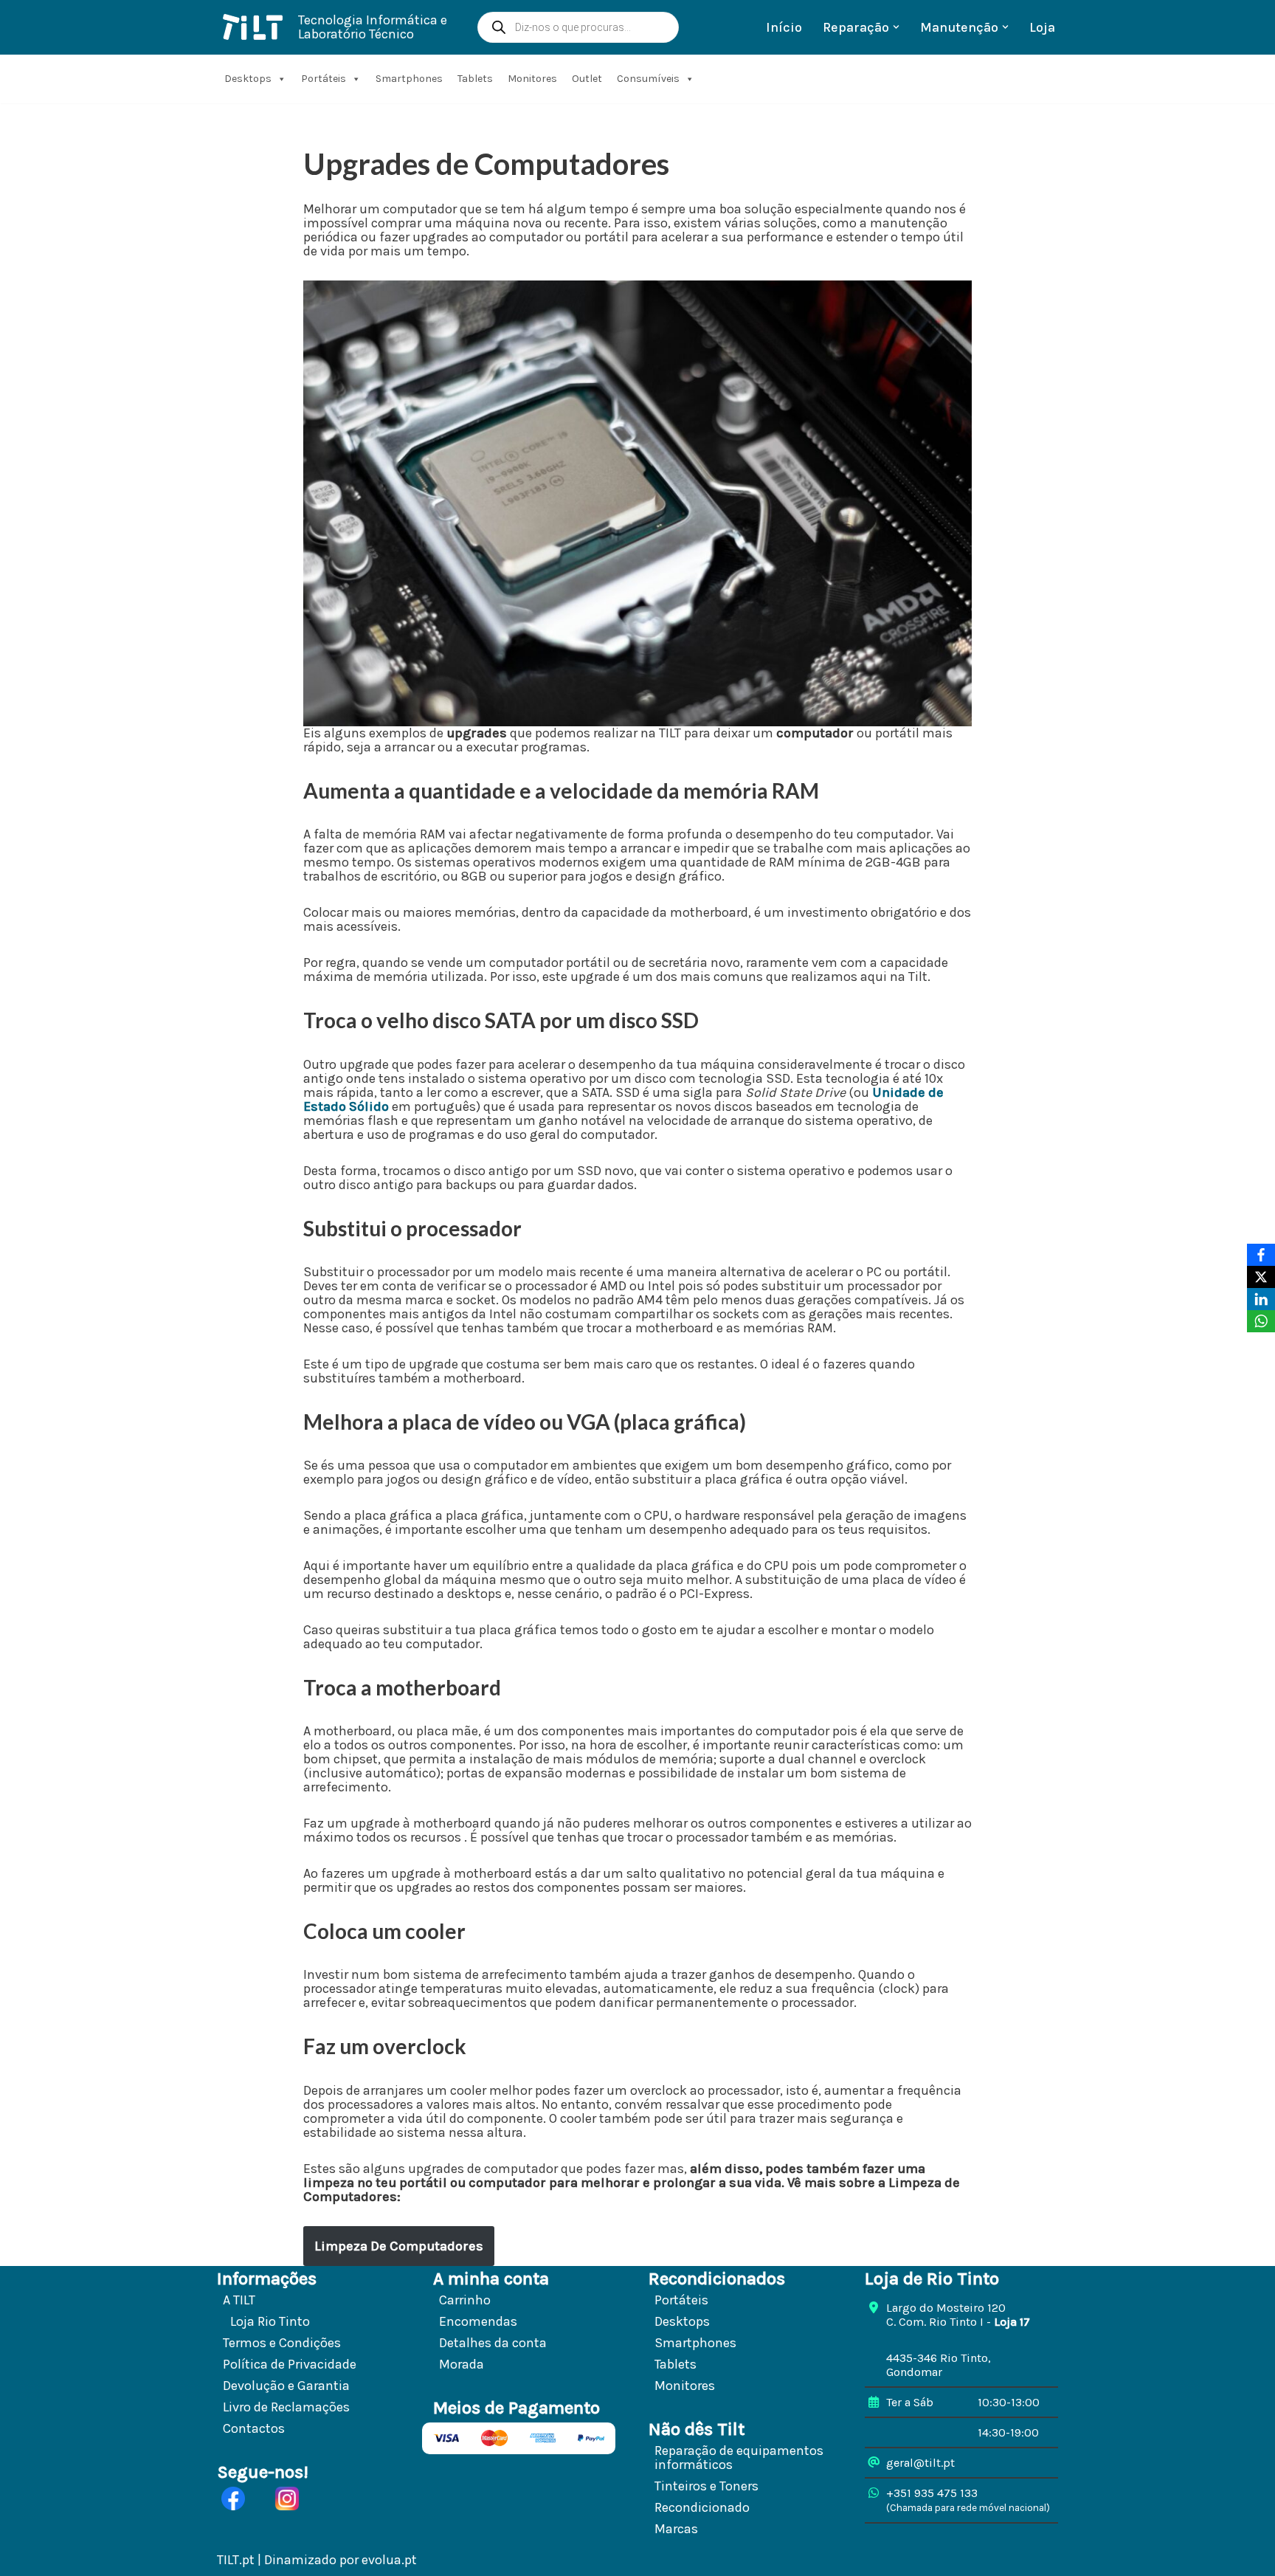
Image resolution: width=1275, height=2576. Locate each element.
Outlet (587, 79)
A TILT (239, 2300)
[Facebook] (1261, 1255)
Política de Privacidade (290, 2364)
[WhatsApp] (1261, 1321)
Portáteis (324, 79)
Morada (462, 2364)
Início (784, 27)
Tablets (475, 79)
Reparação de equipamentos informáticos (739, 2458)
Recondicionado (702, 2507)
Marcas (676, 2529)
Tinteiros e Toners (706, 2486)
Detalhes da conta (493, 2343)
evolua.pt (389, 2560)
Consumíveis (648, 79)
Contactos (254, 2428)
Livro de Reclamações (286, 2407)
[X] (1261, 1277)
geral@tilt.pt (920, 2463)
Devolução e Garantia (286, 2386)
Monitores (532, 79)
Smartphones (409, 79)
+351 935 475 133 (932, 2493)
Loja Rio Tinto (270, 2321)
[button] (896, 27)
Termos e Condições (282, 2343)
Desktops (248, 79)
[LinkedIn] (1261, 1299)
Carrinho (465, 2300)
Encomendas (478, 2321)
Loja (1042, 27)
